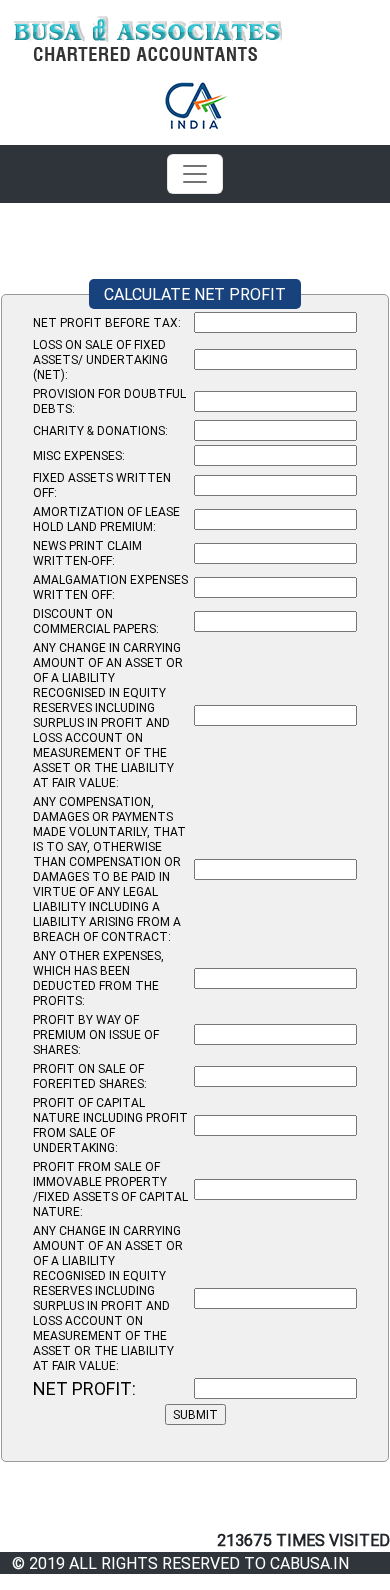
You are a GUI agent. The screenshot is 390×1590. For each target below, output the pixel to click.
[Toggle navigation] (195, 174)
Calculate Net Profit (195, 294)
